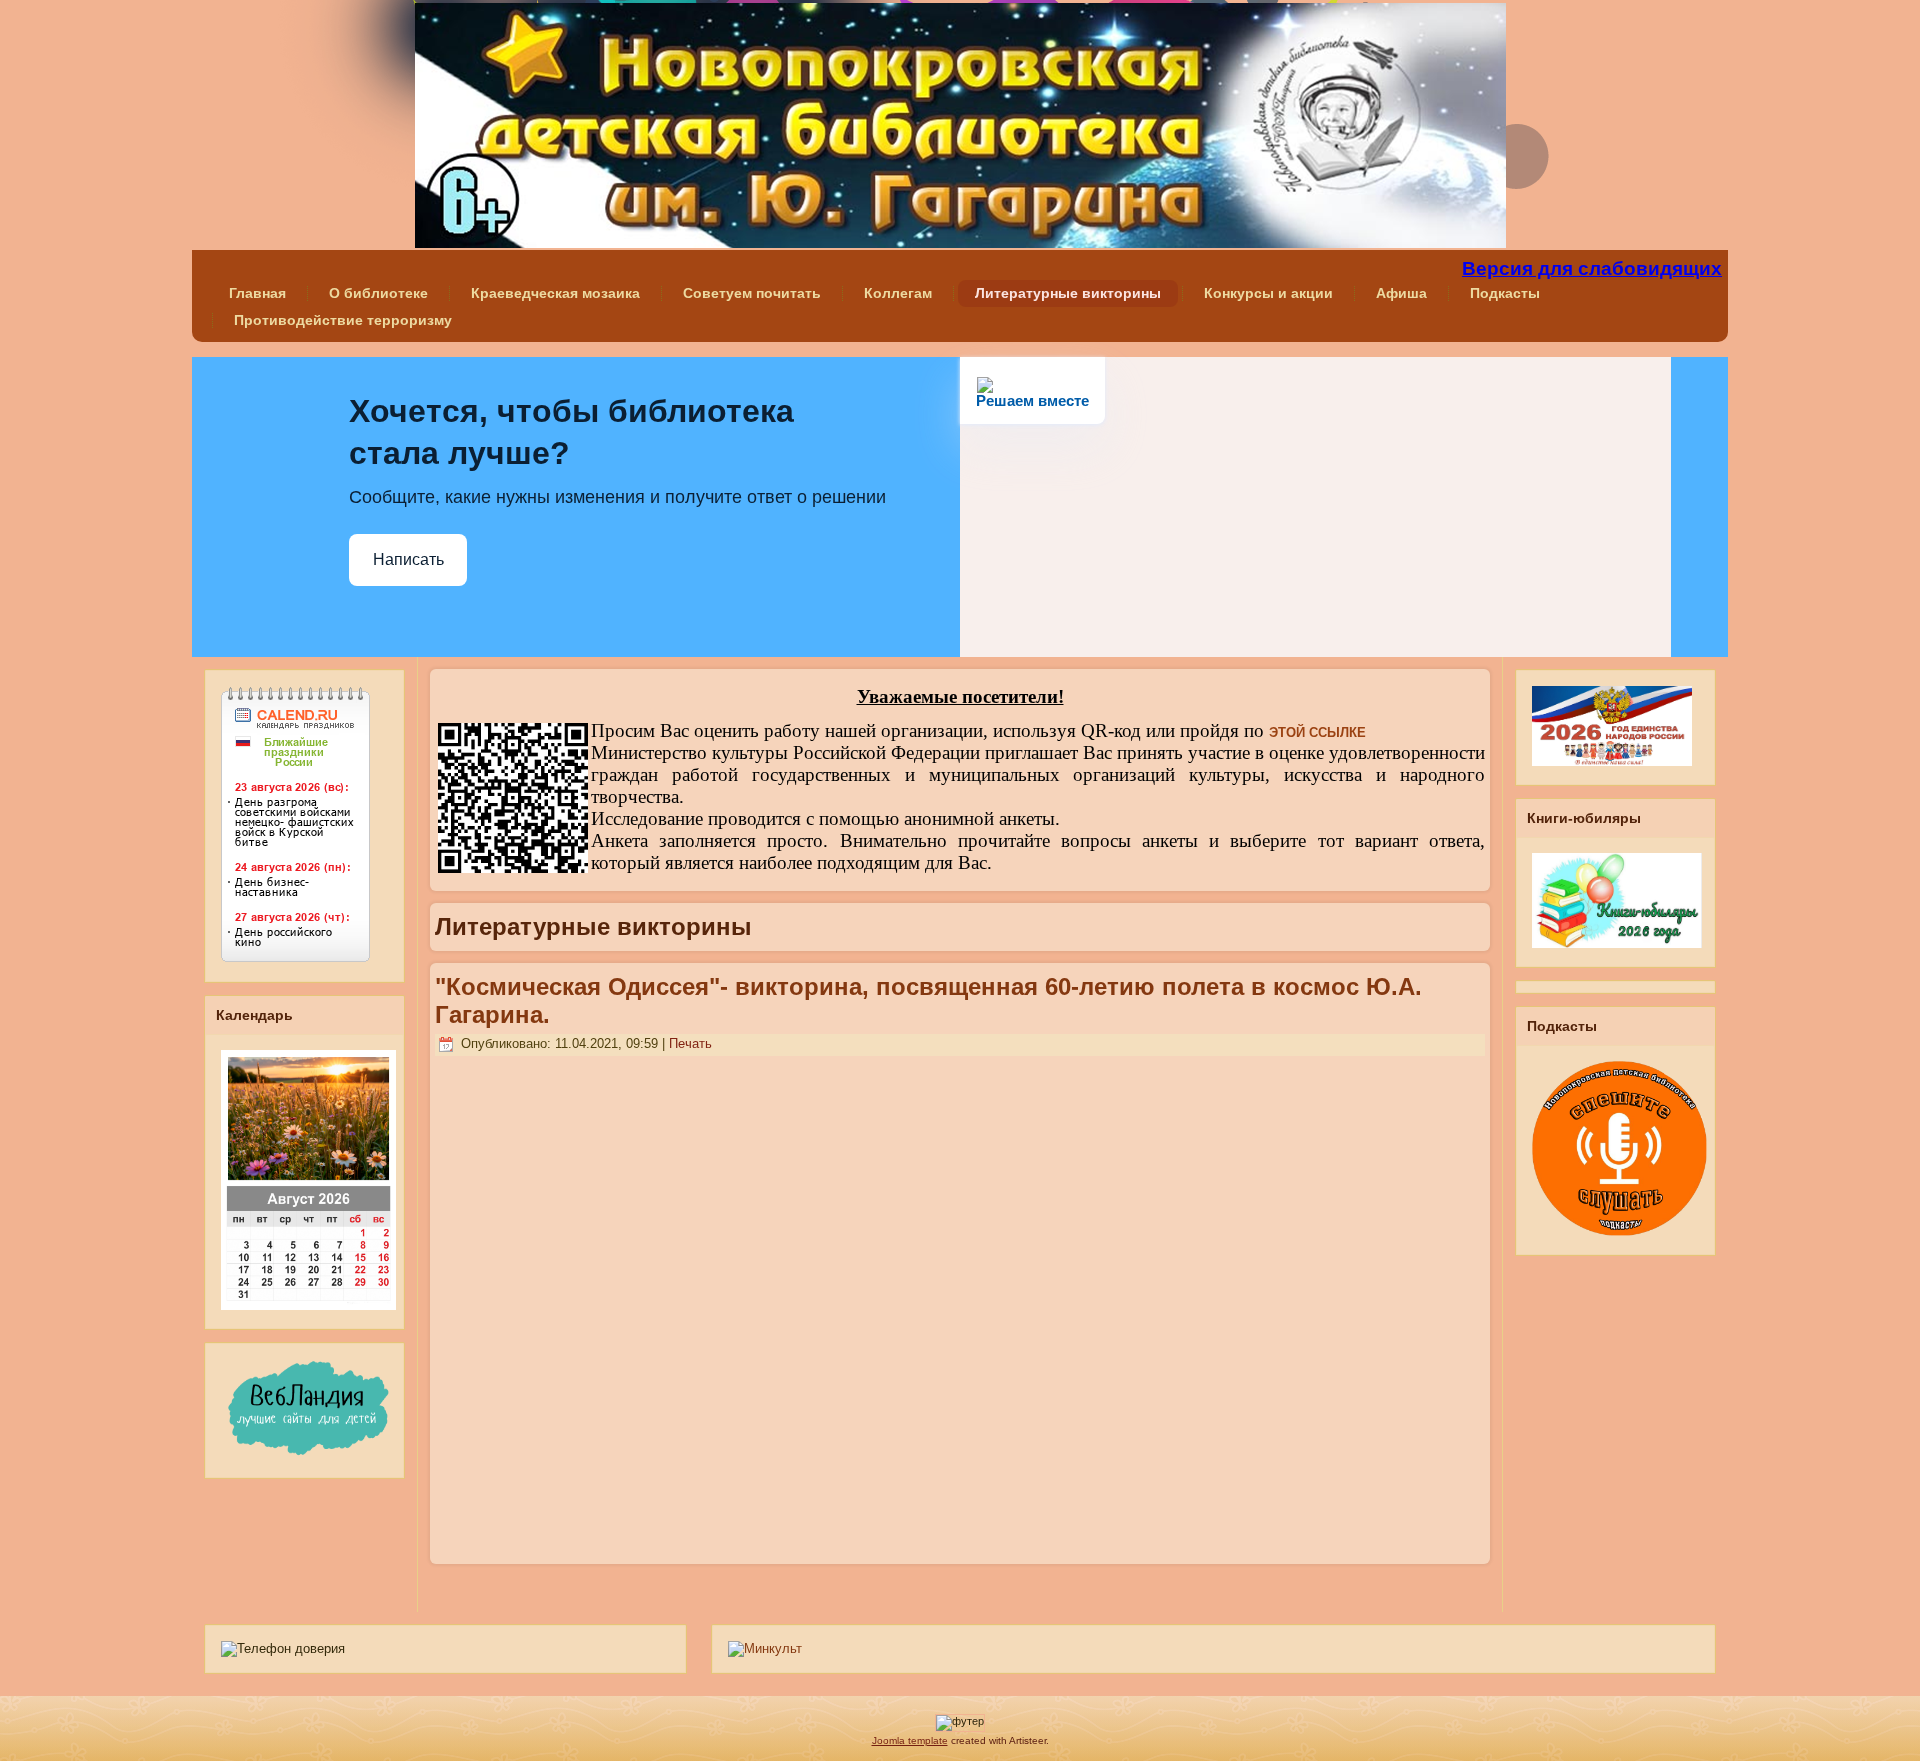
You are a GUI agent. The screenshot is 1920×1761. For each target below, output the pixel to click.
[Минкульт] (765, 1648)
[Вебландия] (306, 1464)
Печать (690, 1043)
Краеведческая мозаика (555, 293)
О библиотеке (378, 293)
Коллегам (898, 293)
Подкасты (1505, 293)
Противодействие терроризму (343, 320)
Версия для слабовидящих (1592, 268)
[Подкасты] (1619, 1241)
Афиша (1401, 293)
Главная (257, 293)
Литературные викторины (1068, 293)
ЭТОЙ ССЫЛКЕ (1317, 732)
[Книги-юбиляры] (1617, 953)
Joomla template (910, 1740)
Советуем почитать (752, 293)
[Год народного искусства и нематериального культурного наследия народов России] (1612, 771)
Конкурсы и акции (1268, 293)
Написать (408, 559)
